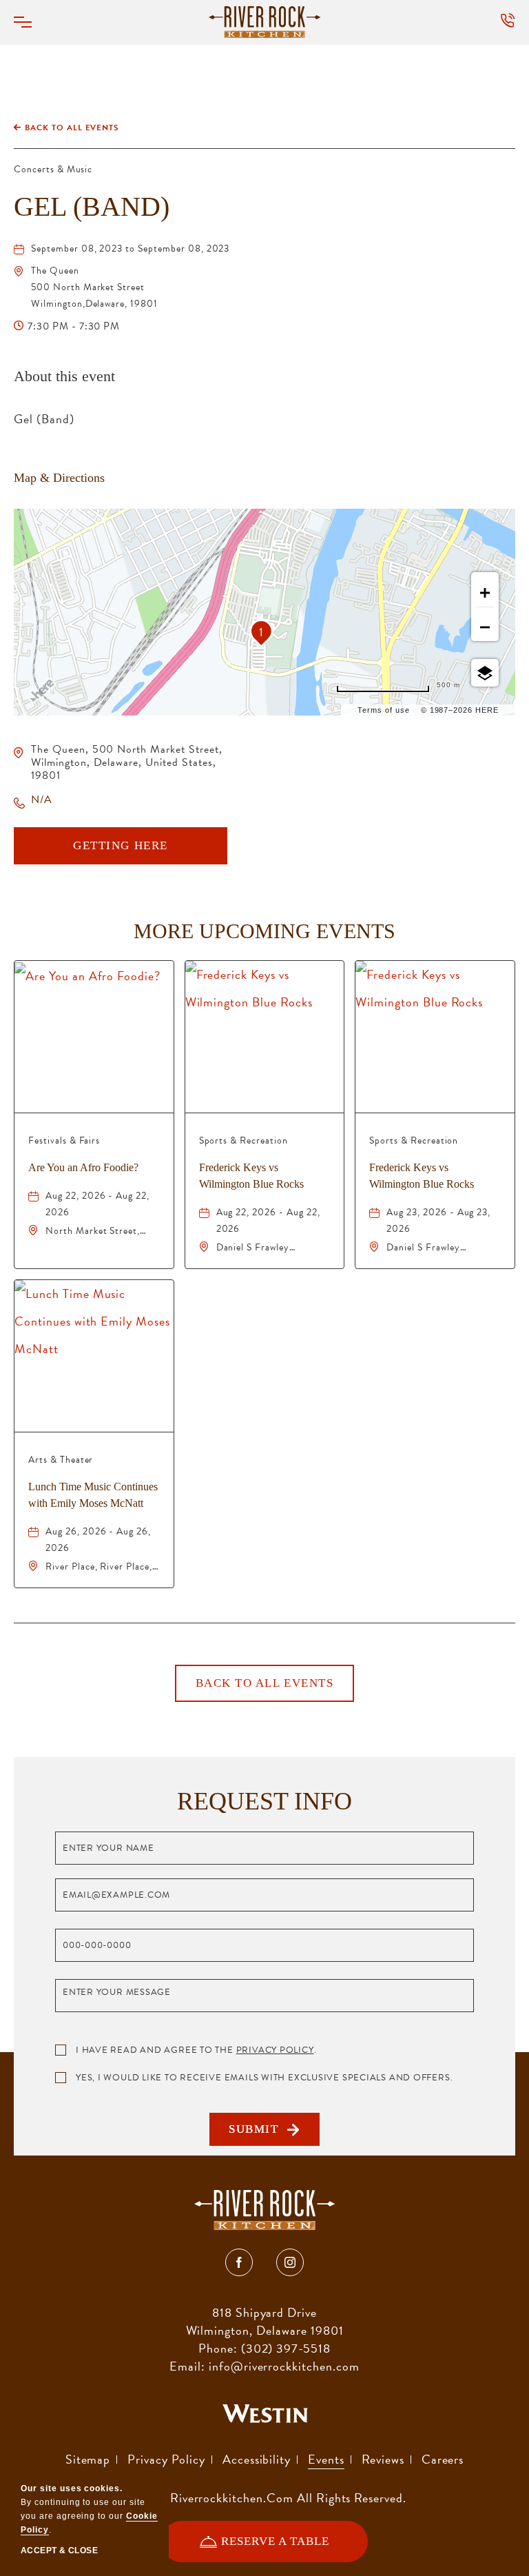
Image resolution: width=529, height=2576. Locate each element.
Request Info (264, 1801)
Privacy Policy (275, 2050)
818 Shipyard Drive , (265, 2321)
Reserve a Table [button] (275, 2548)
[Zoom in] (485, 593)
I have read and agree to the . (196, 2050)
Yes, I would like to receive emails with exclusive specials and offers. (264, 2078)
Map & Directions (59, 478)
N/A (42, 800)
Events (326, 2459)
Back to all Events (72, 128)
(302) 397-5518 (286, 2348)
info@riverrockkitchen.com (284, 2366)
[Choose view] (485, 673)
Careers (443, 2459)
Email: (187, 2366)
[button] (31, 22)
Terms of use (384, 710)
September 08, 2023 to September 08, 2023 (130, 249)
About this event (64, 376)
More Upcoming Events (264, 931)
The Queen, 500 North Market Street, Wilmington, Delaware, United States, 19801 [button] (127, 762)
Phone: (218, 2348)
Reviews (383, 2459)
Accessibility (257, 2459)
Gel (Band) (92, 206)
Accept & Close (59, 2550)
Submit (258, 2134)
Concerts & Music (53, 169)
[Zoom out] (485, 627)
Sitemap (88, 2459)
